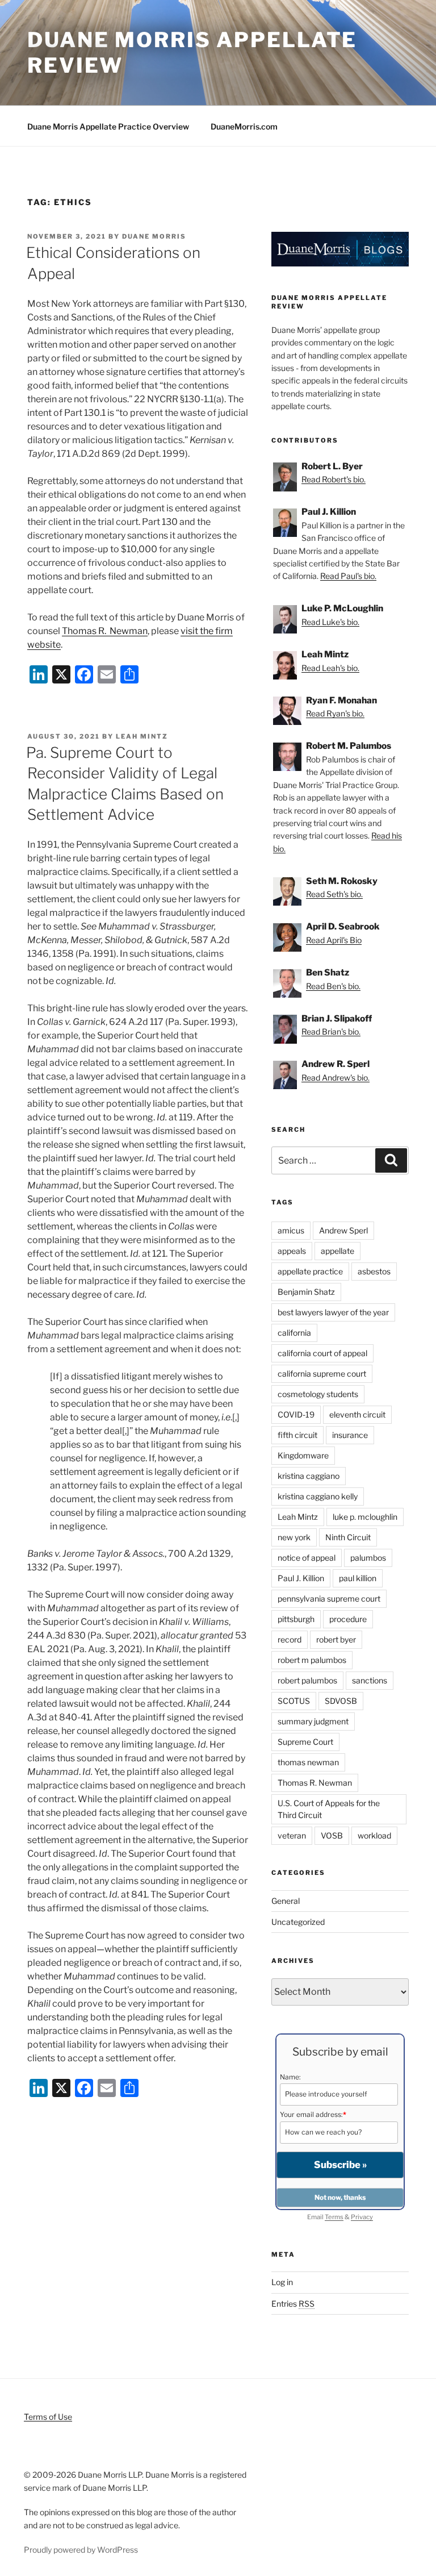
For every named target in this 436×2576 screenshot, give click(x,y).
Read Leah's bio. (330, 668)
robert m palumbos (312, 1660)
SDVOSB (341, 1701)
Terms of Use (48, 2417)
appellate (338, 1251)
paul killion (358, 1578)
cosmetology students (318, 1394)
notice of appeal (307, 1558)
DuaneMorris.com (244, 126)
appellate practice (310, 1271)
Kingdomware (303, 1455)
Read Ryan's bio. (335, 713)
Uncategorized (298, 1922)
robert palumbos (307, 1680)
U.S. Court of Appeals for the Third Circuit (329, 1809)
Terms (334, 2217)
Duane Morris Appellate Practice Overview (108, 126)
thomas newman (308, 1762)
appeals (292, 1251)
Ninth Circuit (348, 1537)
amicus (291, 1230)
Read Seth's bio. (334, 894)
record (290, 1639)
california (294, 1333)
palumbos (368, 1558)
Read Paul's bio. (348, 576)
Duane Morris (154, 236)
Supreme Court (305, 1742)
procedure (348, 1619)
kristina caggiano (309, 1476)
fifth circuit (297, 1435)
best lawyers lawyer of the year (333, 1312)
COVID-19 (296, 1414)
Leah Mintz (142, 736)
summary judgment (313, 1721)
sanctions (370, 1680)
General (286, 1901)
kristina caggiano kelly (318, 1496)
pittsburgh (296, 1619)
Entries (293, 2304)
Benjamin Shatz (306, 1292)
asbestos (374, 1271)
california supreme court (322, 1374)
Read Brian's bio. (331, 1031)
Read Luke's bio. (330, 622)
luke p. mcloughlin (365, 1517)
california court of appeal (322, 1353)
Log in (282, 2282)
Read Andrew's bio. (336, 1077)
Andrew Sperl (343, 1230)
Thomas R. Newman (105, 631)
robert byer (336, 1639)
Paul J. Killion (301, 1578)
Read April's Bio (334, 940)
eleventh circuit (357, 1414)
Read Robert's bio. (334, 479)
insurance (350, 1435)
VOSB (332, 1835)
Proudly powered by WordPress (81, 2550)
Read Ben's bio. (333, 986)
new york (294, 1537)
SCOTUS (294, 1701)
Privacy (362, 2217)
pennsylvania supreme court (329, 1598)
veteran (292, 1835)
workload (374, 1835)
